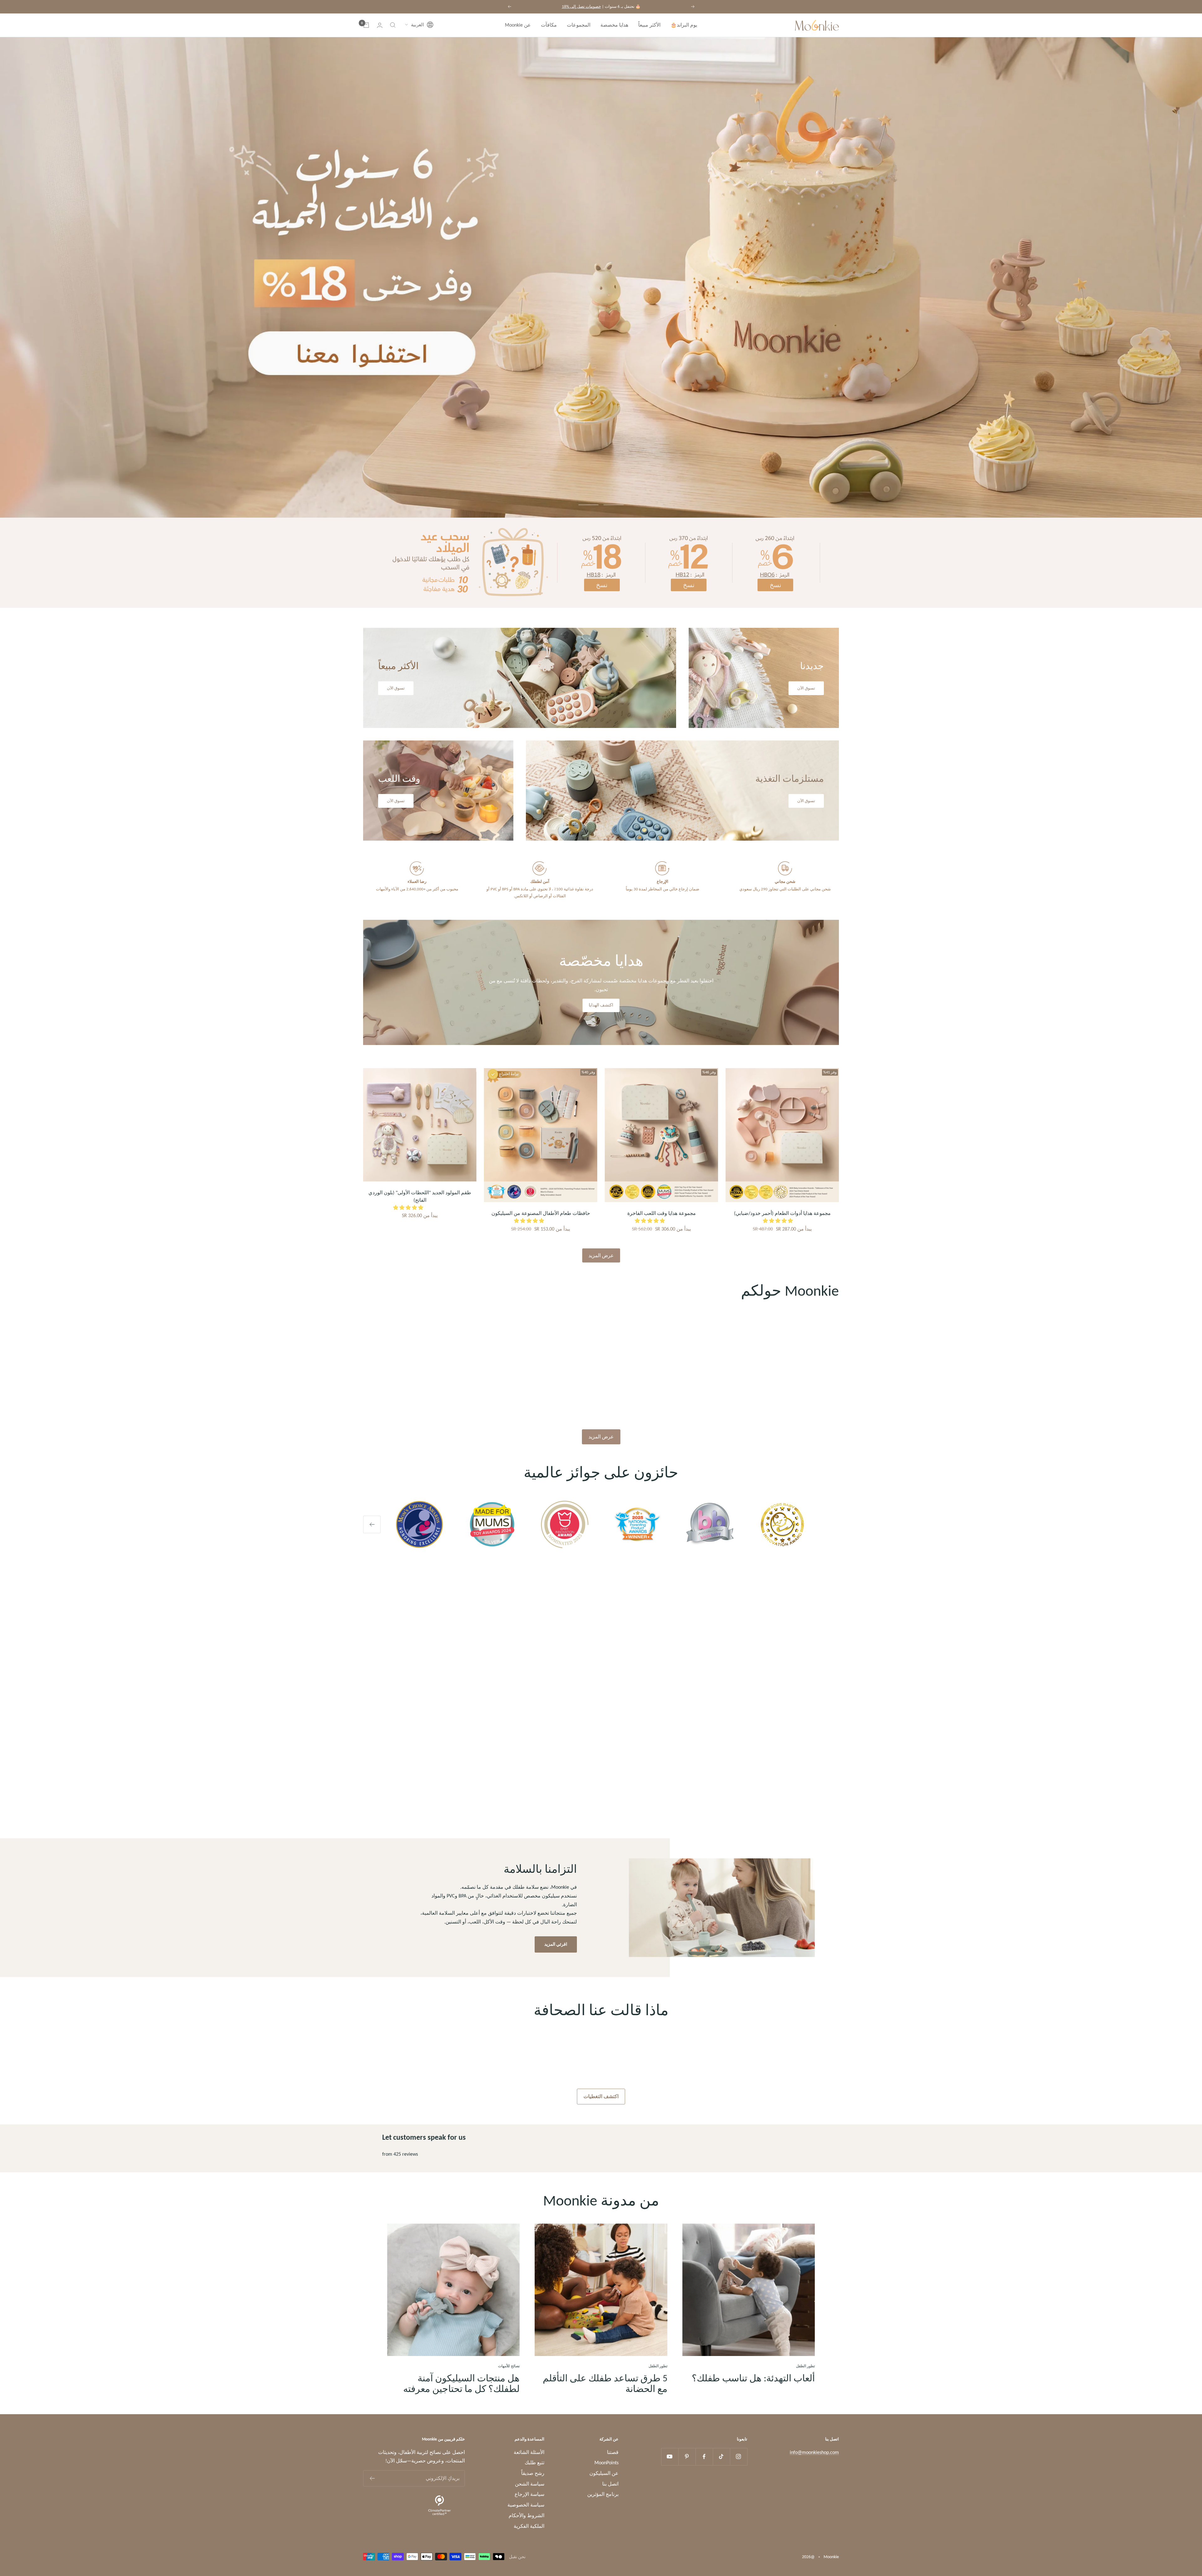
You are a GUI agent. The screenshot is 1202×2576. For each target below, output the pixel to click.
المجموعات (579, 25)
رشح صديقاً (533, 2473)
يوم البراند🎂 (684, 25)
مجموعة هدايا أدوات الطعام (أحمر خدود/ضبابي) (782, 1213)
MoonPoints (606, 2463)
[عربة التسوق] (366, 25)
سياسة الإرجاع (529, 2494)
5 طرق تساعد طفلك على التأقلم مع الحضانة (605, 2383)
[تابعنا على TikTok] (721, 2457)
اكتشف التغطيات (601, 2096)
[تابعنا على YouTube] (670, 2457)
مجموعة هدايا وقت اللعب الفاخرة (662, 1213)
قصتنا (613, 2452)
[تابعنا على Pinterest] (687, 2457)
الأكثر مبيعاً (649, 25)
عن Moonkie (518, 25)
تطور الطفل (805, 2366)
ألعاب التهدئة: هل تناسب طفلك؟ (753, 2378)
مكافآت (549, 25)
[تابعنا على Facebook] (704, 2457)
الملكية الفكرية (529, 2526)
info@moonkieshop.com (814, 2452)
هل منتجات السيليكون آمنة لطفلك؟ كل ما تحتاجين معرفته (461, 2383)
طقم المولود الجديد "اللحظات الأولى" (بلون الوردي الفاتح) (420, 1196)
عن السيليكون (604, 2473)
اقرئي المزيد (556, 1944)
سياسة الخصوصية (526, 2505)
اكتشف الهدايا (601, 1005)
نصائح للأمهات (509, 2366)
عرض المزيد (601, 1255)
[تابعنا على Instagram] (739, 2457)
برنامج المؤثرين (603, 2494)
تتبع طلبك (534, 2463)
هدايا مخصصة (614, 25)
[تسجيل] (372, 2478)
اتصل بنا (610, 2484)
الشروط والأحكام (527, 2515)
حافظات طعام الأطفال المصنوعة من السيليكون (541, 1213)
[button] (419, 25)
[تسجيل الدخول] (380, 25)
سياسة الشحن (530, 2484)
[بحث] (393, 25)
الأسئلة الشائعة (529, 2452)
